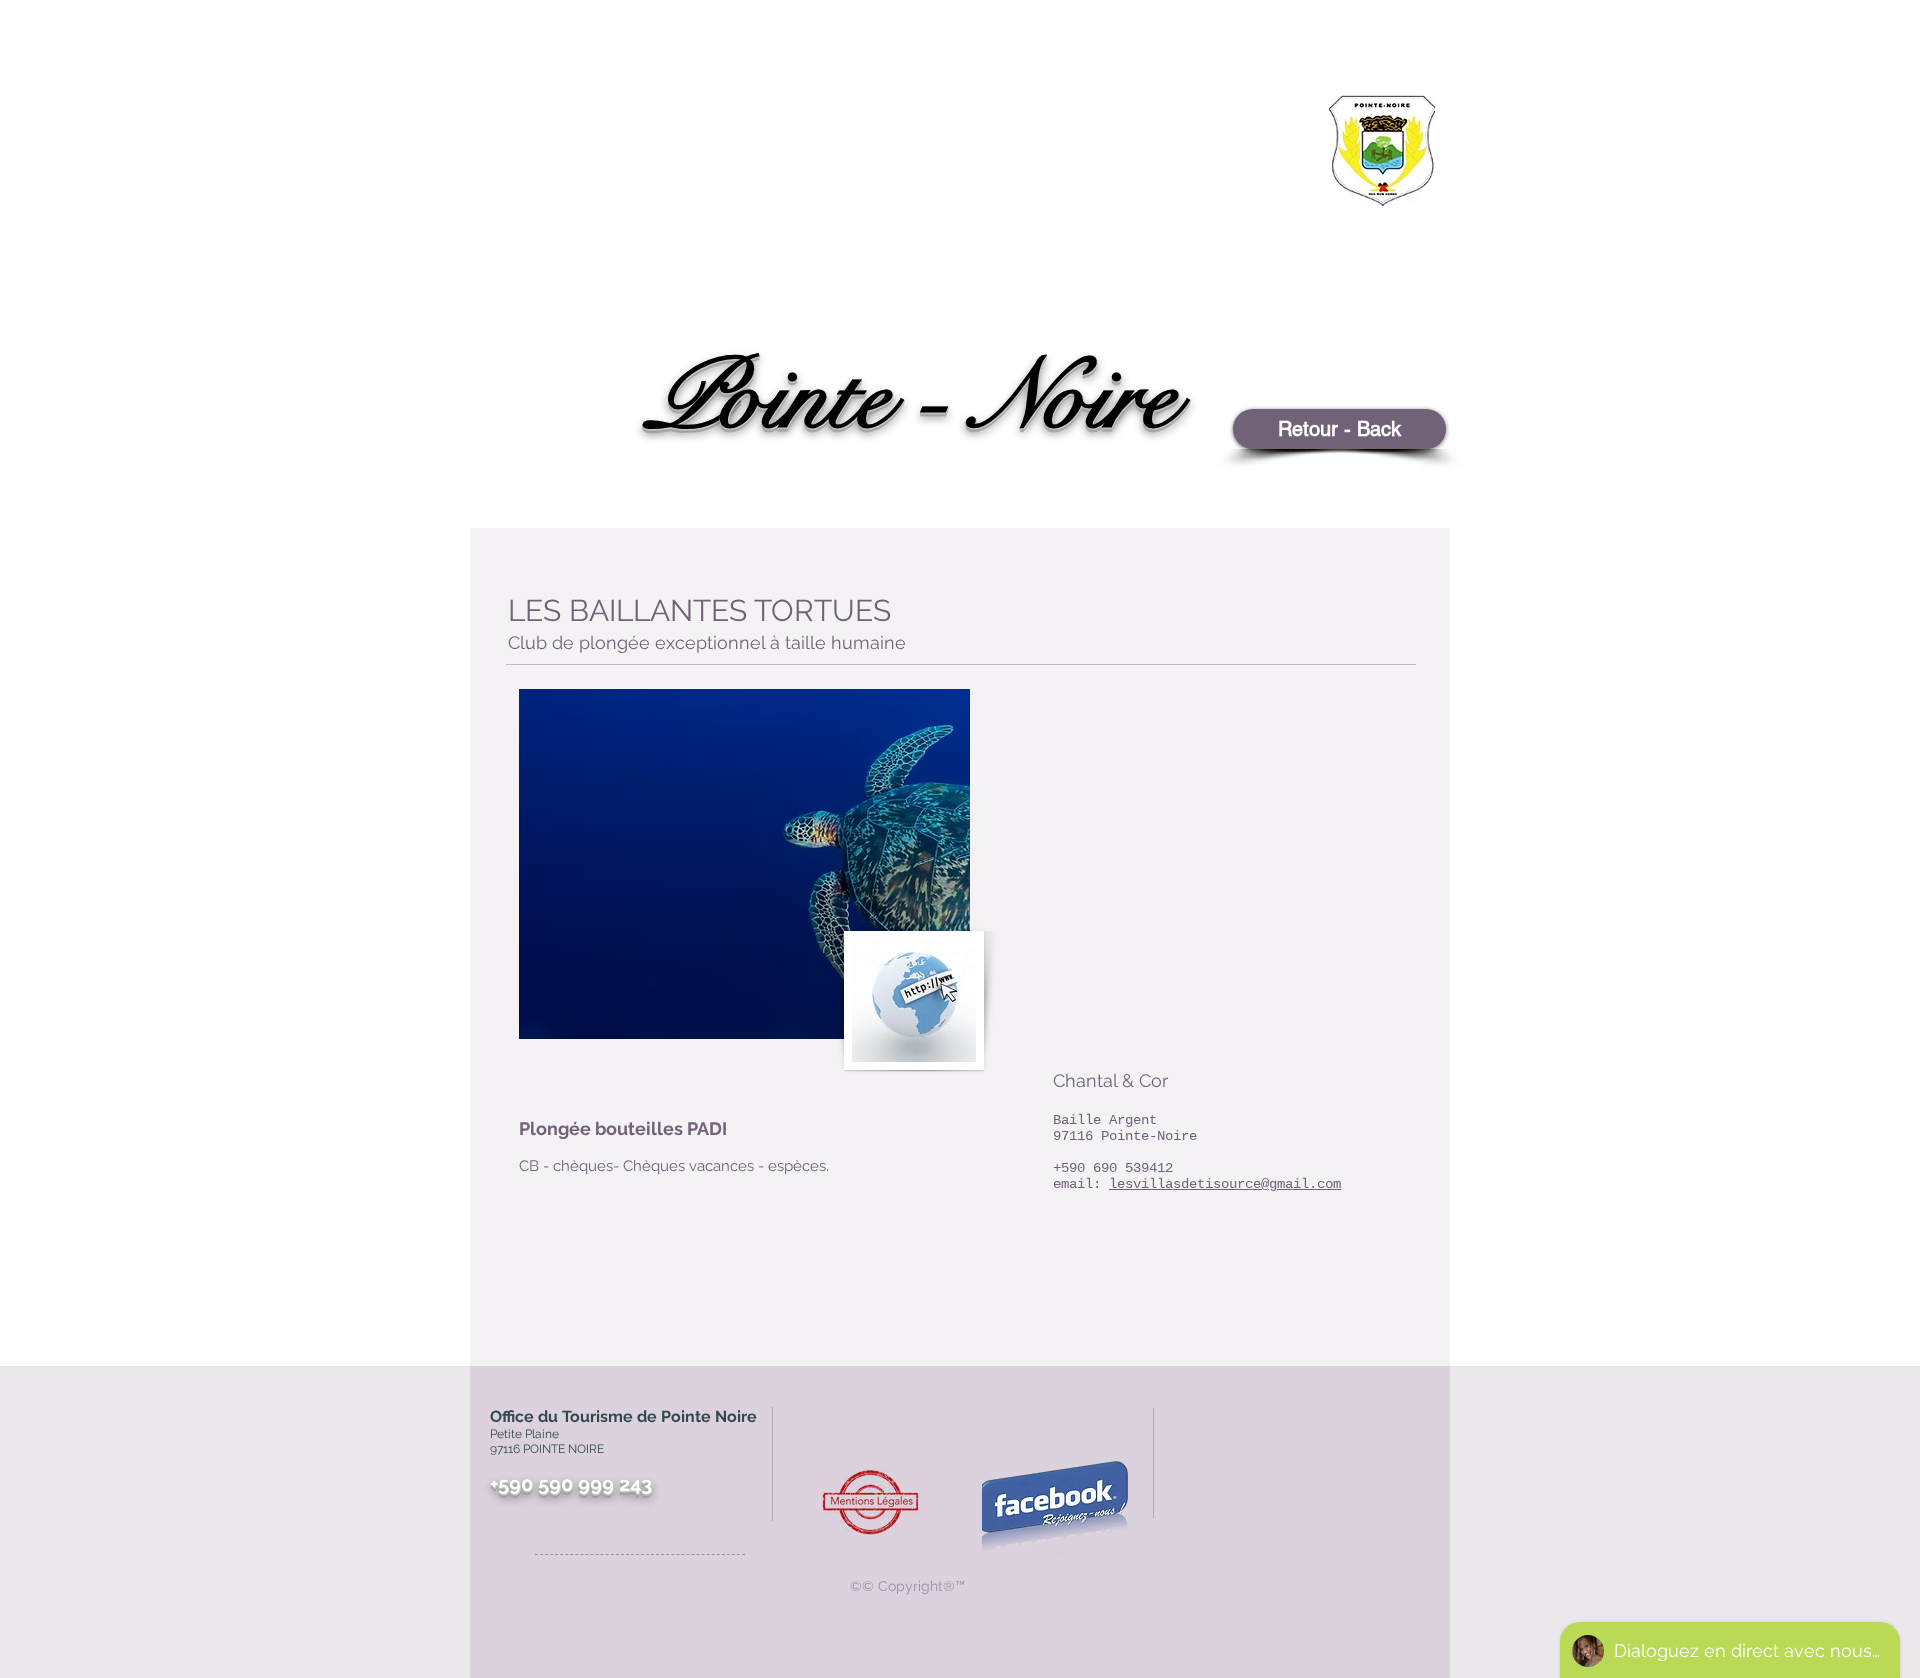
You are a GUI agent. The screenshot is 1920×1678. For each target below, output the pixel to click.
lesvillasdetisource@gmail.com (1225, 1184)
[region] (1331, 225)
